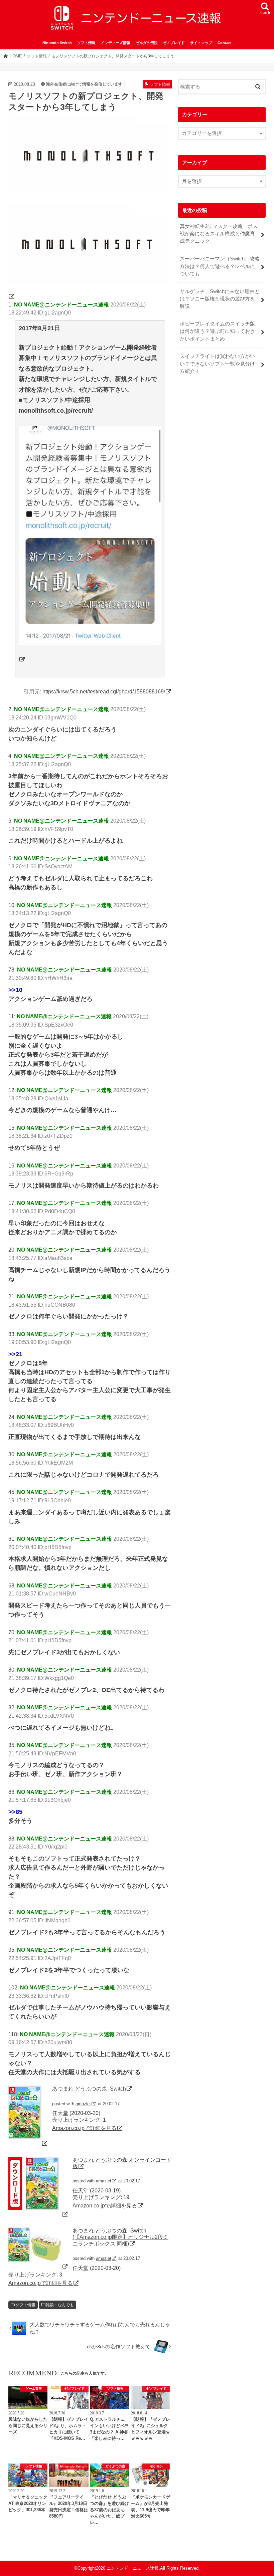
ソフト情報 (86, 43)
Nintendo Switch (57, 43)
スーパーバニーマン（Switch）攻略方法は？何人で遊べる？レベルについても (220, 266)
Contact (225, 43)
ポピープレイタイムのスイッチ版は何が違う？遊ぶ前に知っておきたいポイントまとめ (217, 331)
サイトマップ (201, 43)
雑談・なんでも (60, 2305)
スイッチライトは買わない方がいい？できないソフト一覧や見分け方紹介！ (217, 364)
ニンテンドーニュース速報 (133, 2568)
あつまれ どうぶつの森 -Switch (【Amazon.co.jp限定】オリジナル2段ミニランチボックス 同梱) (120, 2237)
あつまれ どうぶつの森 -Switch (89, 2089)
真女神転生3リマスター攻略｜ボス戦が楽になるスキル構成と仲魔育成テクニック (219, 234)
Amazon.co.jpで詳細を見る (84, 2128)
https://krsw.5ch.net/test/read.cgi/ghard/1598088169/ (104, 691)
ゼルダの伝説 (147, 43)
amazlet (83, 2104)
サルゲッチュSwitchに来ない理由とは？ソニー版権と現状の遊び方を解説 (220, 299)
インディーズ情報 (116, 43)
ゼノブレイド (174, 43)
